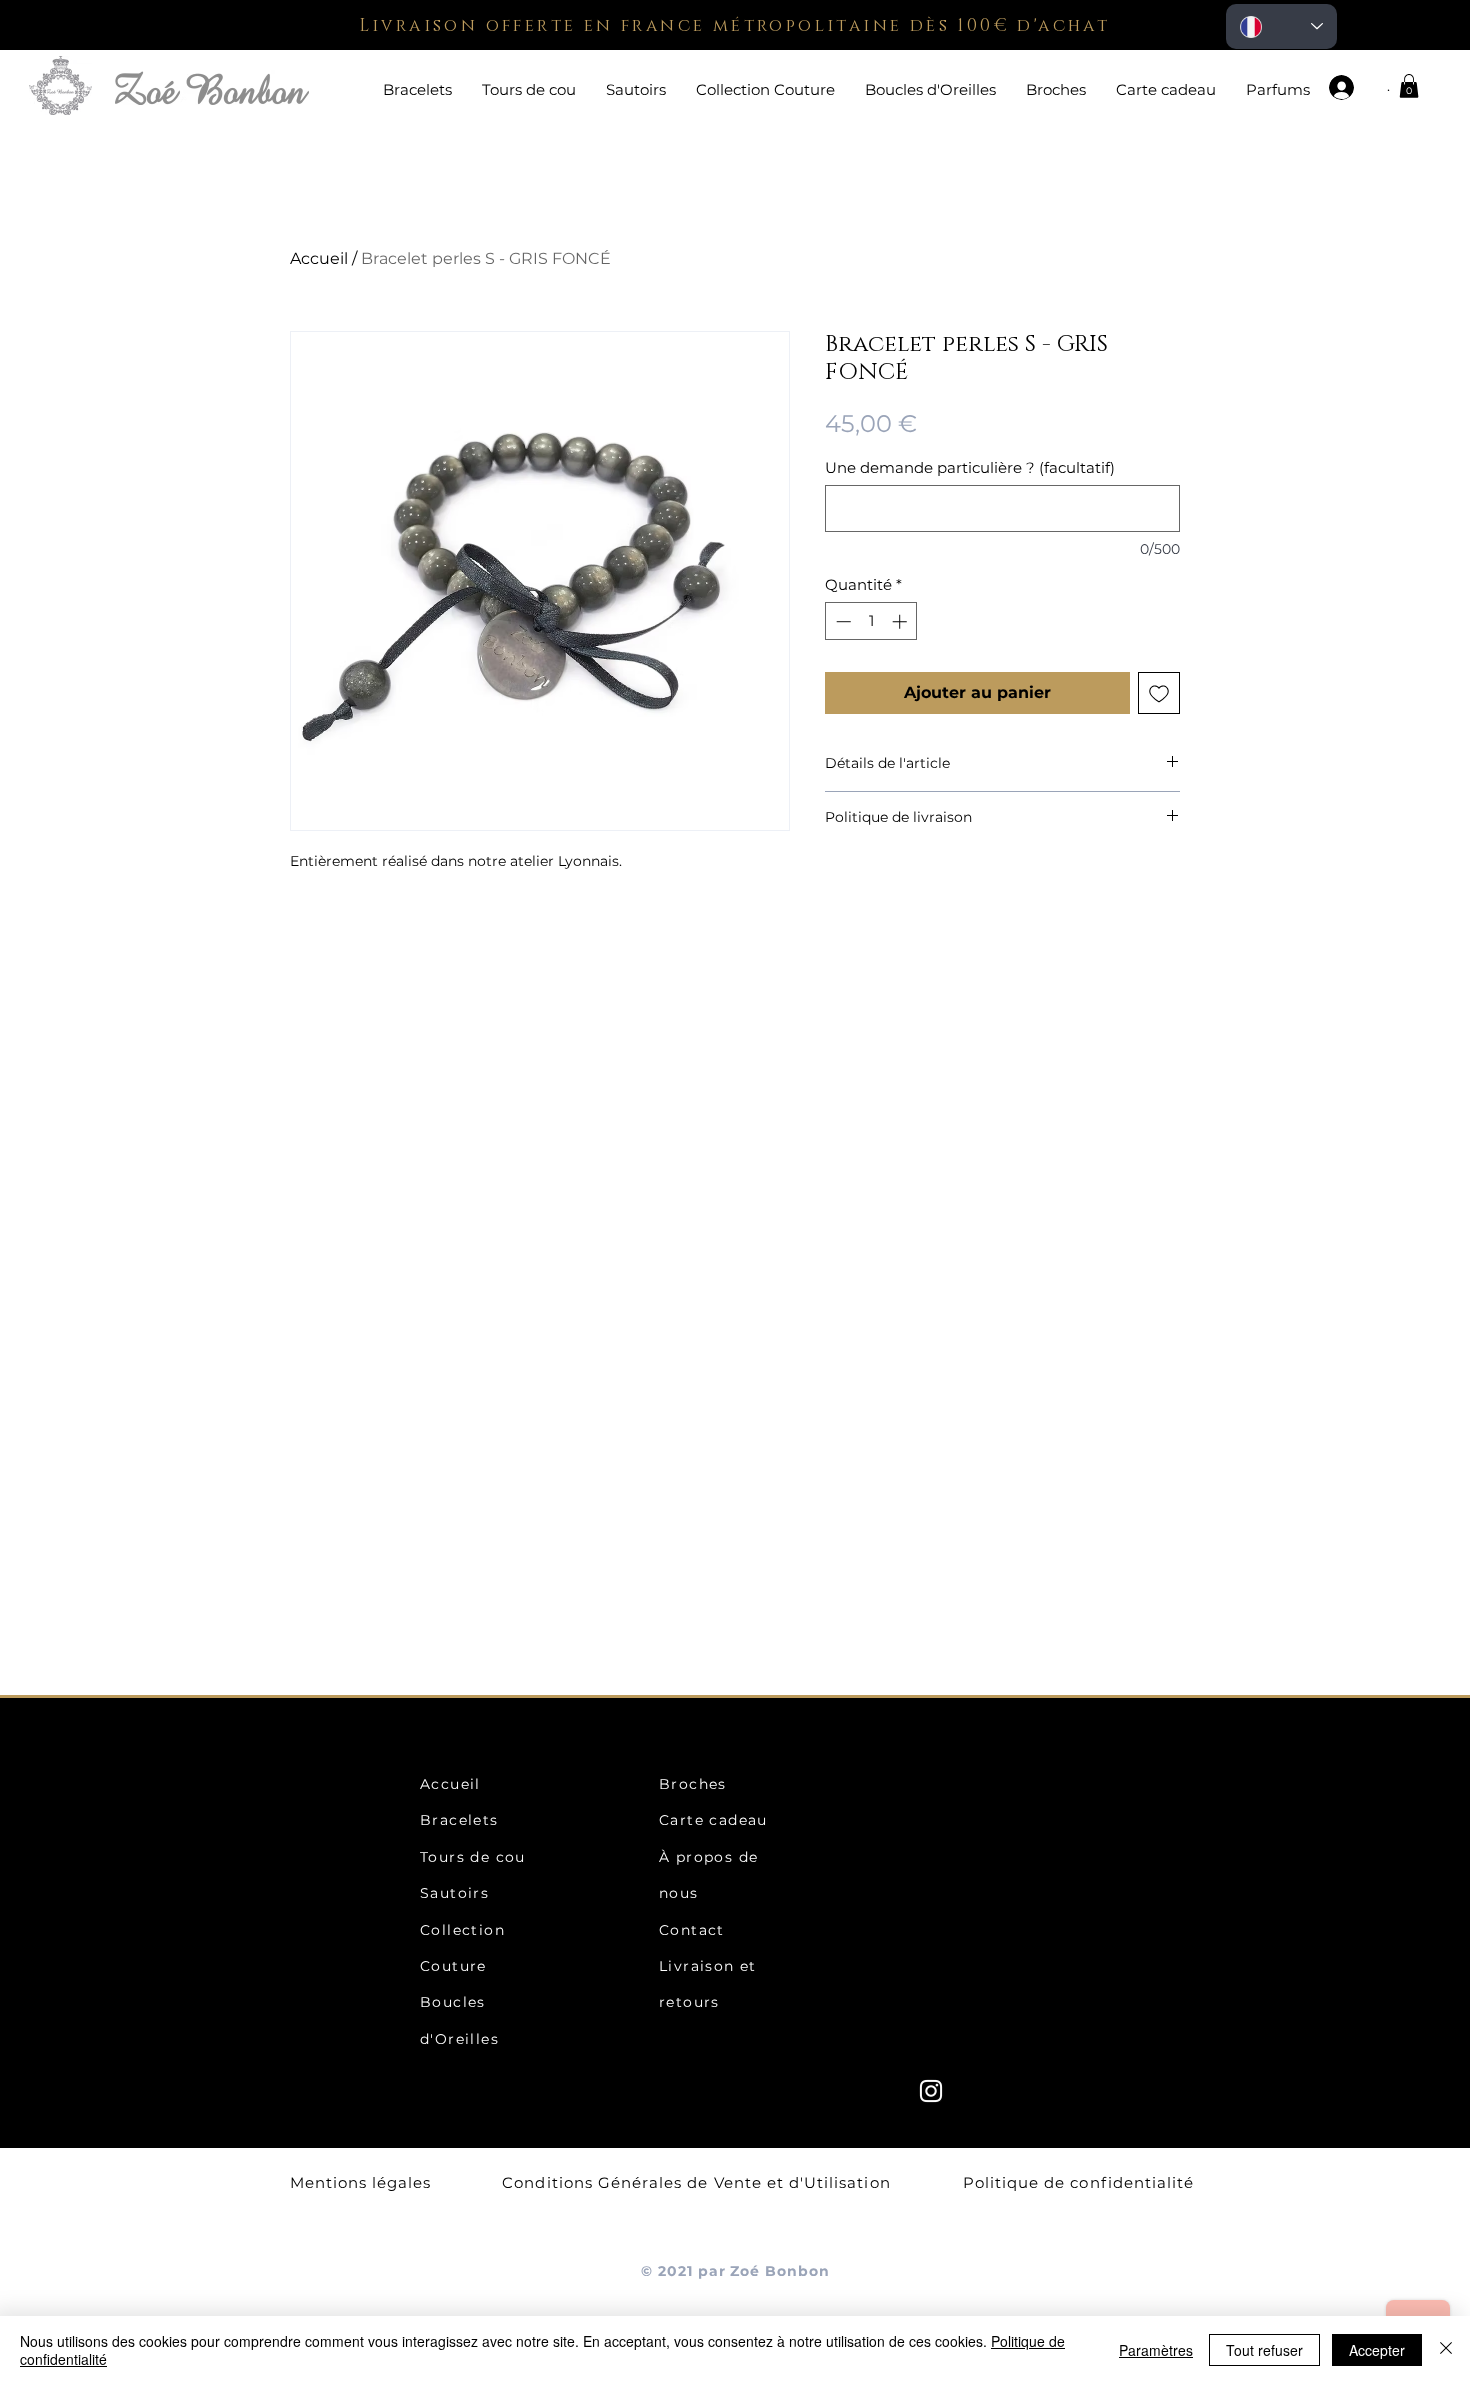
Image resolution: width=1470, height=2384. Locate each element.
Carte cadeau (713, 1820)
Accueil (319, 258)
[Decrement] (841, 621)
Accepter (1377, 2350)
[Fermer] (1446, 2350)
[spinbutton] (871, 621)
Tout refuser (1264, 2350)
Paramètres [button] (1156, 2350)
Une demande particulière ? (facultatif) (970, 468)
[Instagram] (931, 2091)
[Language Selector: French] (1281, 26)
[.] (1350, 87)
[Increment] (901, 621)
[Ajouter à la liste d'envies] (1159, 693)
